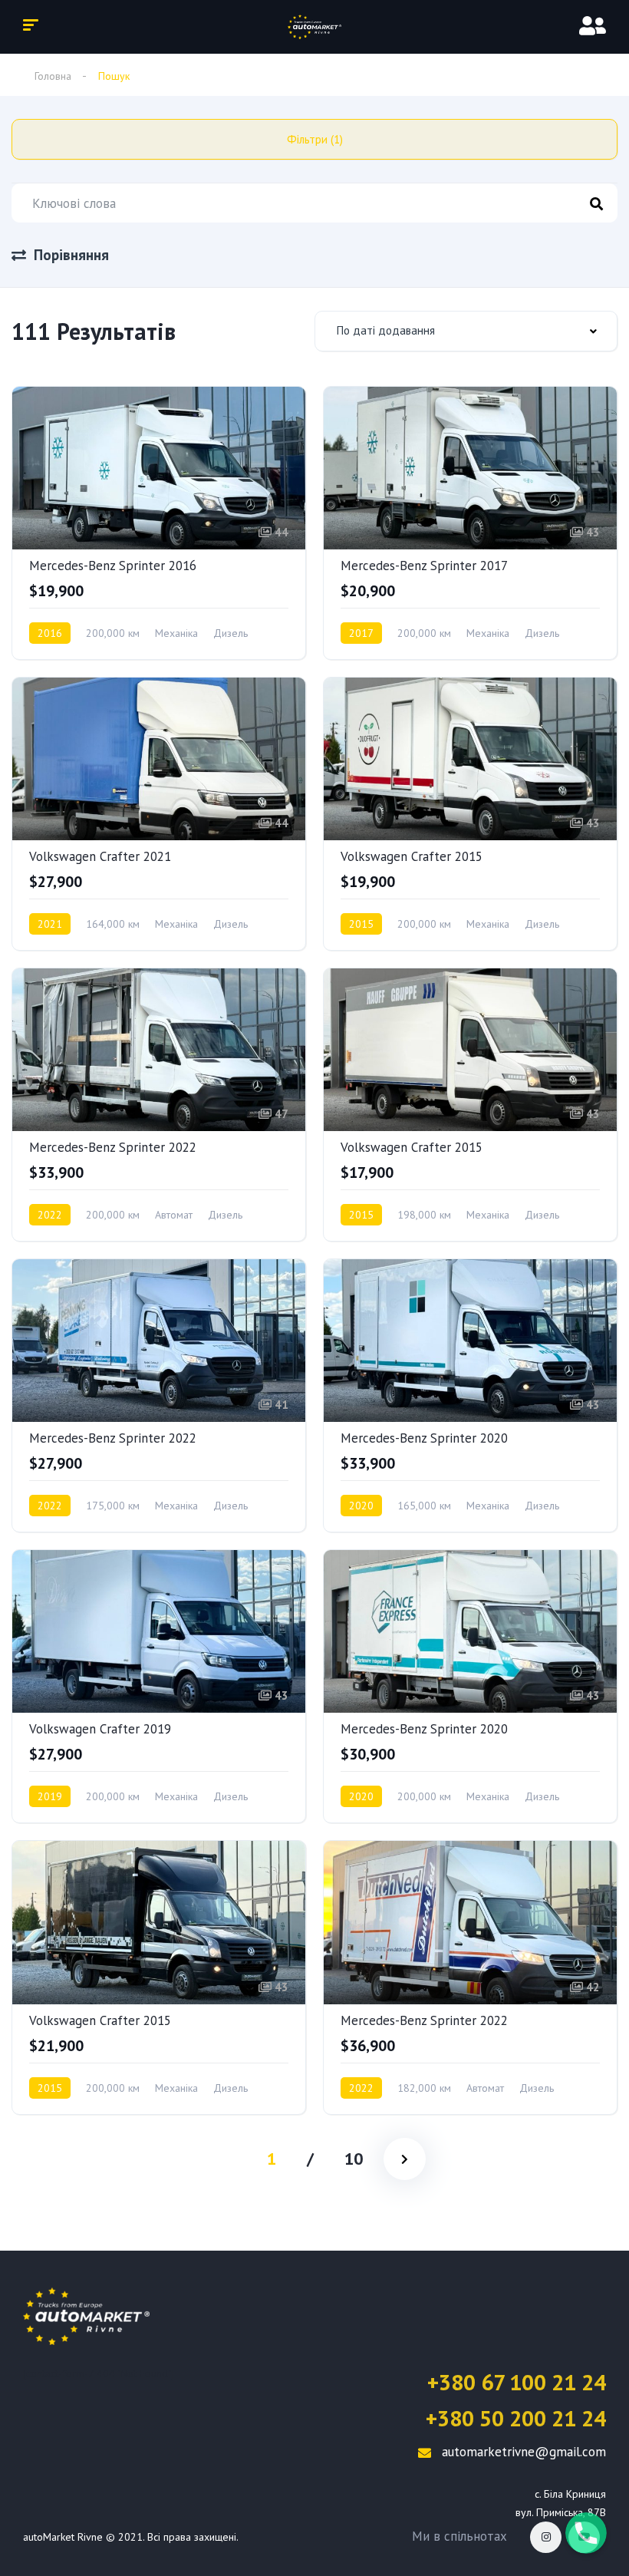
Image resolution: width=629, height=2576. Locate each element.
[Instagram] (546, 2537)
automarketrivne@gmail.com (522, 2452)
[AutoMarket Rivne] (314, 27)
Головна (53, 76)
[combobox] (466, 331)
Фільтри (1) (315, 139)
